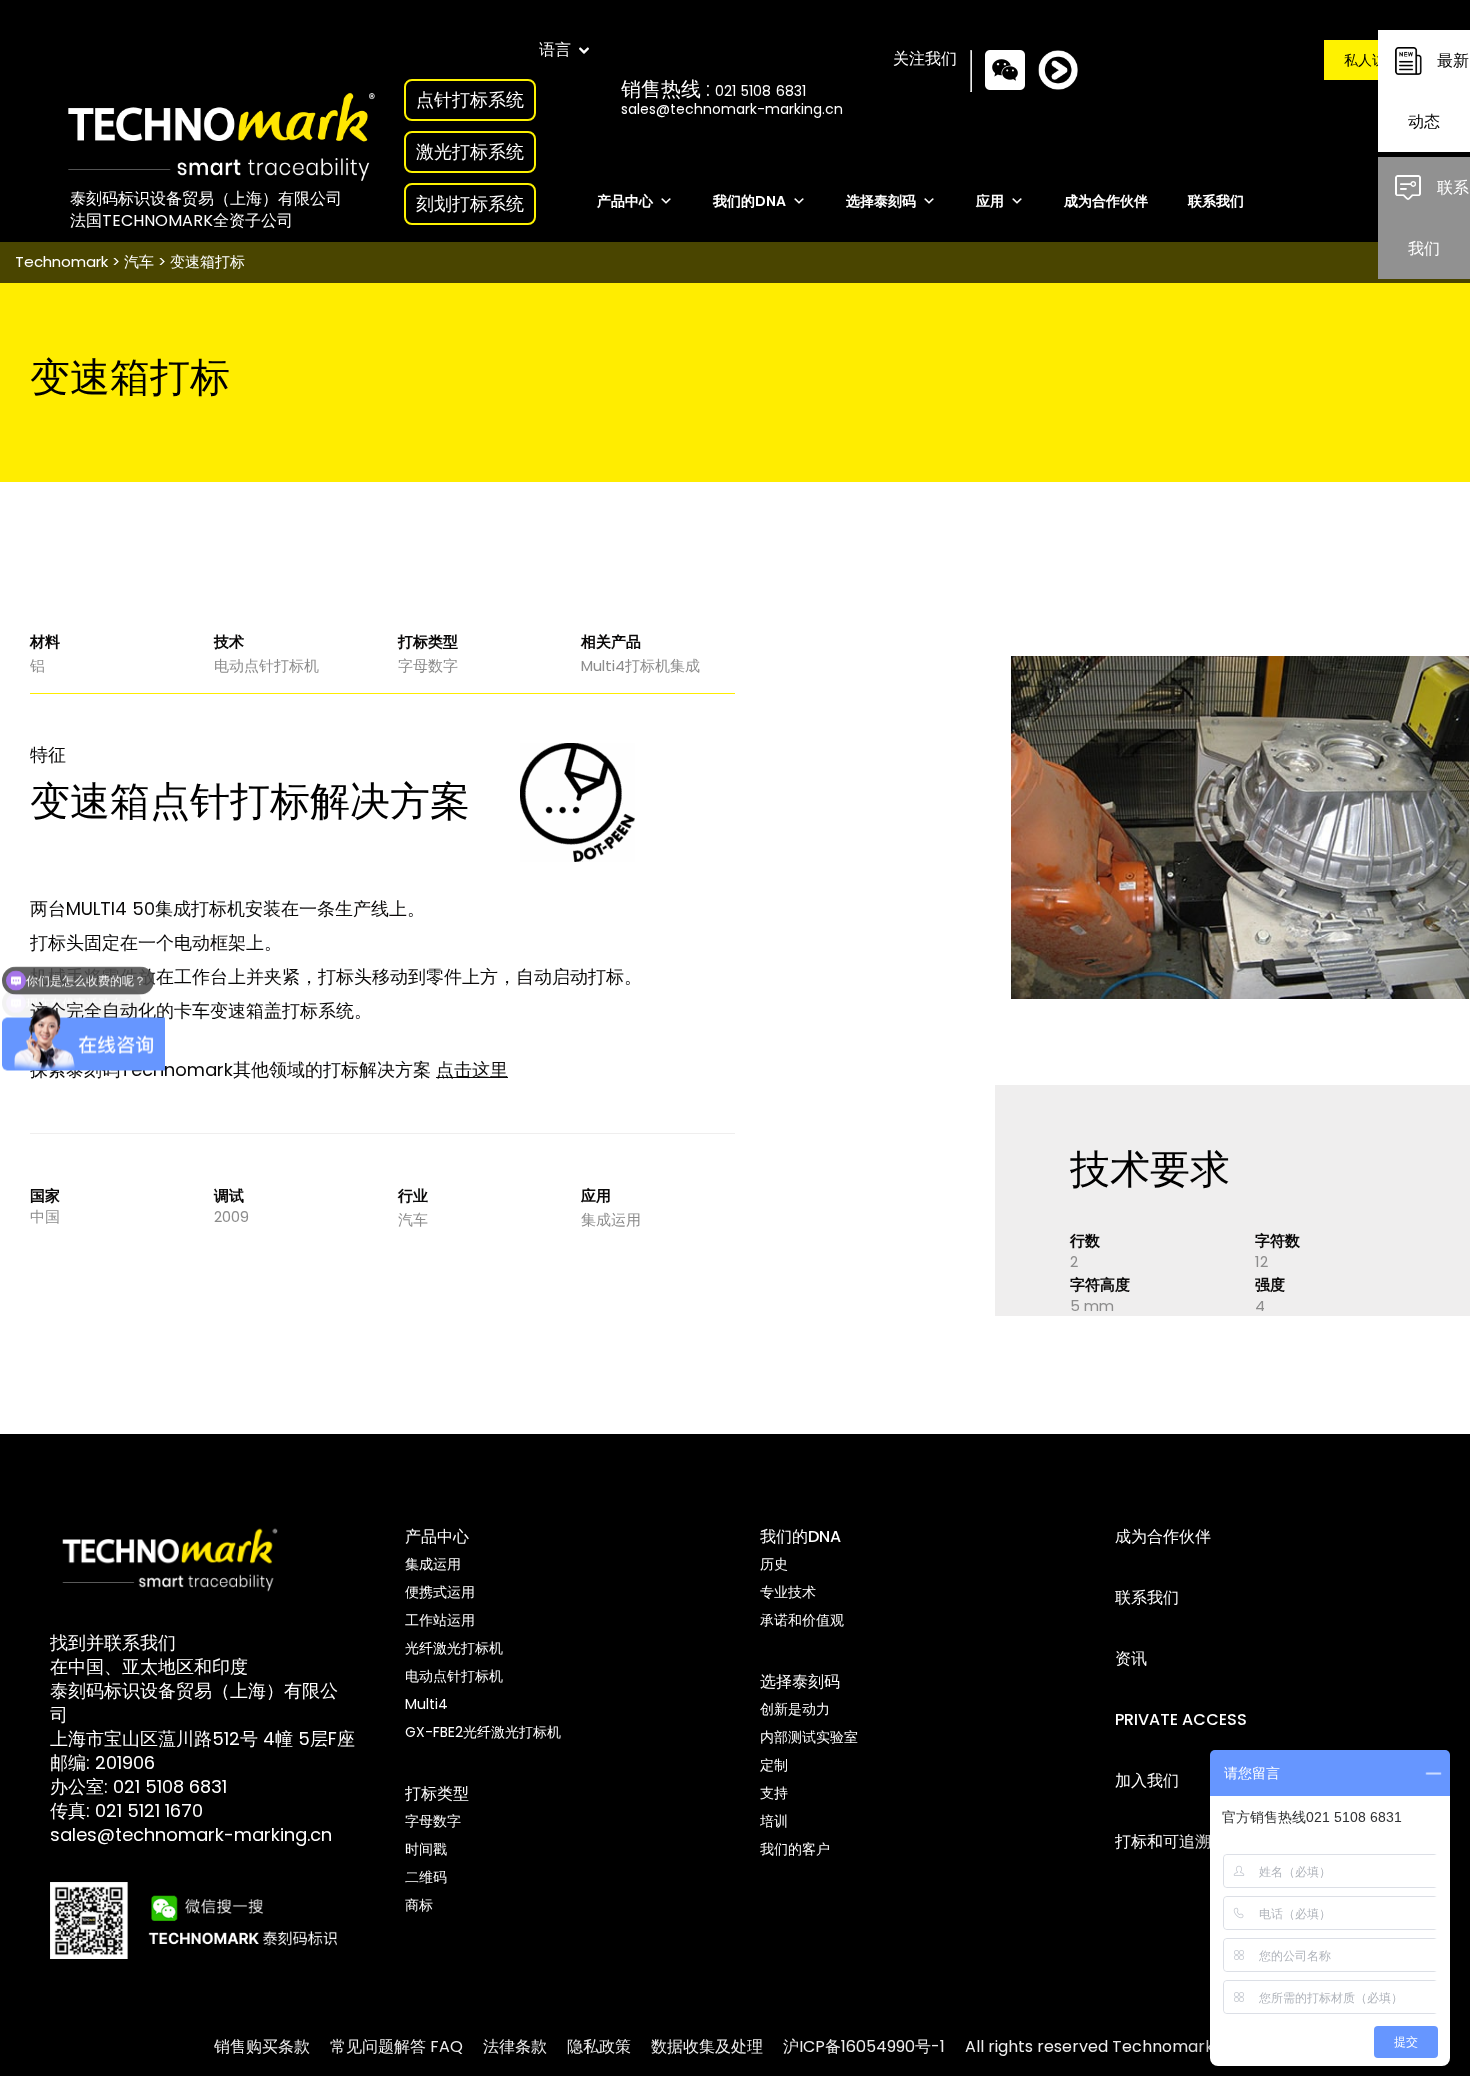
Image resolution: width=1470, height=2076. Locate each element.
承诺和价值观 (802, 1620)
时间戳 (426, 1849)
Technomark (61, 261)
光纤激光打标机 (454, 1648)
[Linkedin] (1073, 87)
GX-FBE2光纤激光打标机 (483, 1732)
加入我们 (1147, 1780)
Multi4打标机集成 (640, 665)
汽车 (139, 261)
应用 (990, 201)
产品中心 (625, 201)
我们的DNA (749, 201)
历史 (774, 1564)
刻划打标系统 (470, 203)
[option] (1240, 827)
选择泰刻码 (881, 201)
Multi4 (426, 1704)
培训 (774, 1821)
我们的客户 (795, 1849)
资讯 (1131, 1658)
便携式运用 (440, 1592)
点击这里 (472, 1069)
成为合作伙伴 (1106, 201)
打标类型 (437, 1793)
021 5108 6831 (170, 1786)
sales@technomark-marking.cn (732, 109)
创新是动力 (795, 1709)
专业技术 (788, 1592)
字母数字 (428, 665)
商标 (419, 1905)
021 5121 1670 (149, 1810)
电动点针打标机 (266, 665)
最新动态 (1438, 91)
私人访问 (1372, 60)
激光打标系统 (470, 151)
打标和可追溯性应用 (1187, 1841)
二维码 (426, 1877)
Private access (1181, 1719)
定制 (774, 1765)
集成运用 (611, 1219)
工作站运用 (440, 1620)
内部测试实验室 (809, 1737)
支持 (774, 1793)
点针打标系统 (470, 99)
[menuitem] (262, 2046)
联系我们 (1438, 218)
